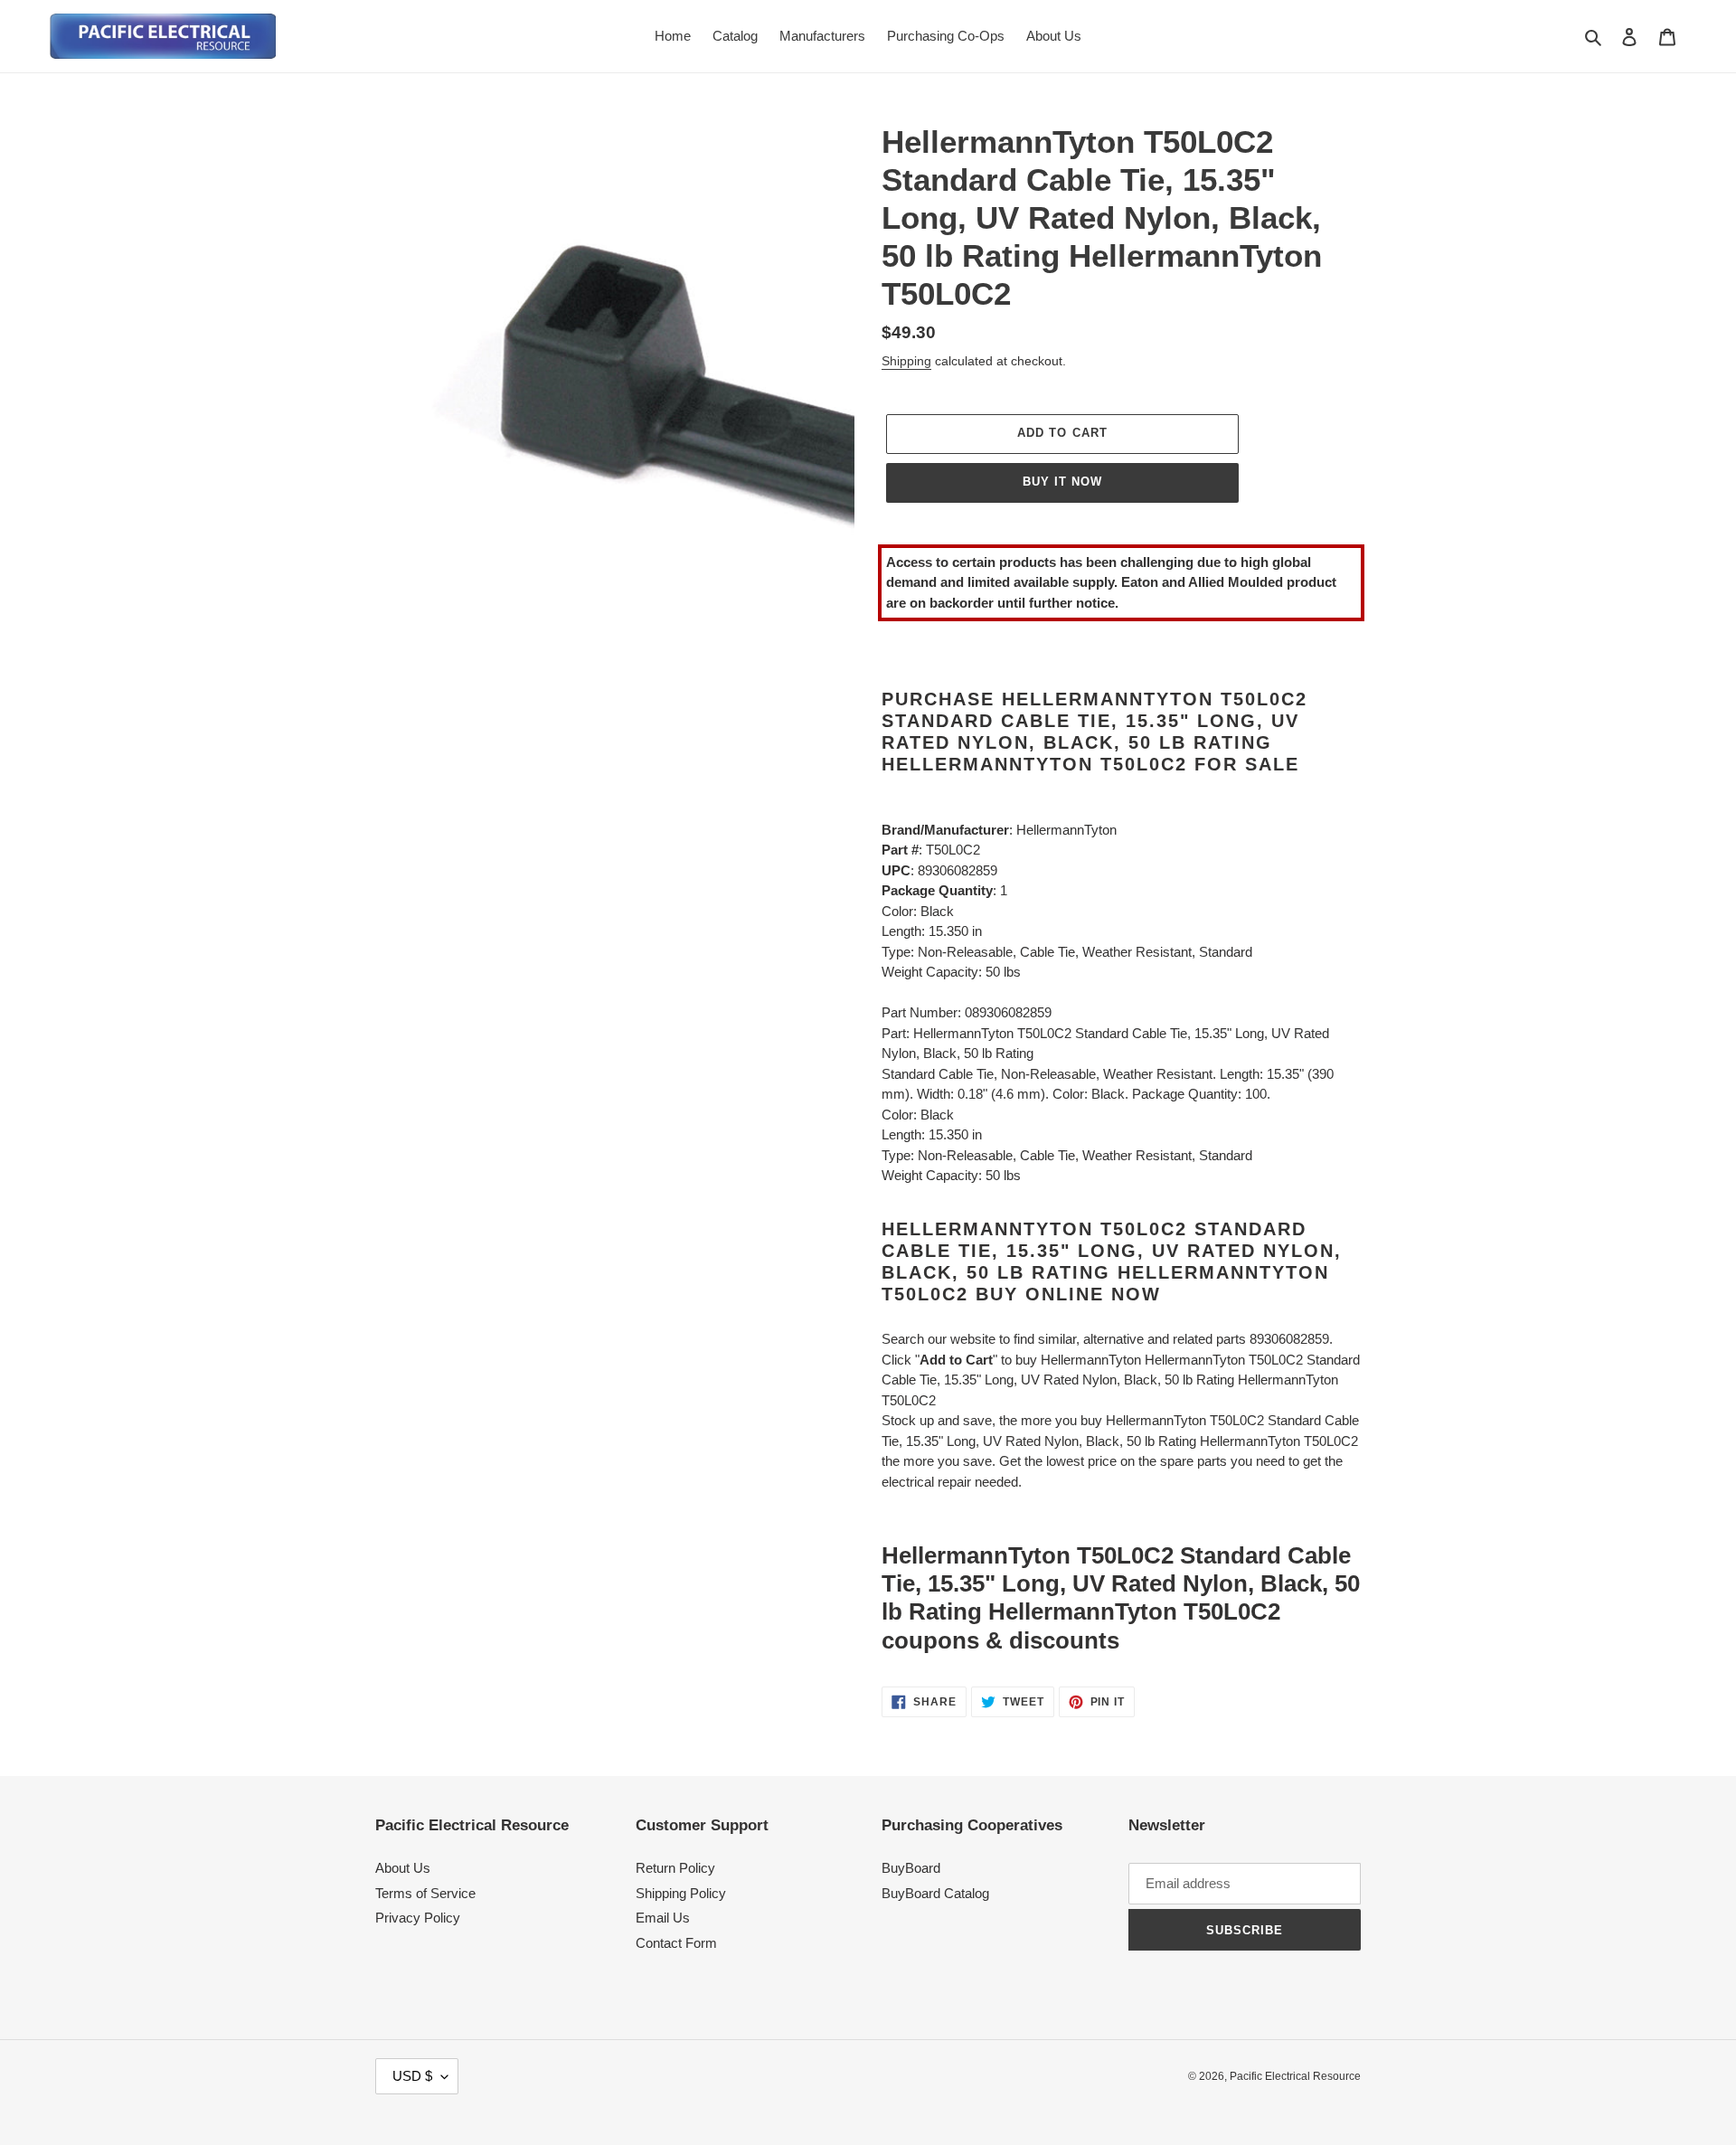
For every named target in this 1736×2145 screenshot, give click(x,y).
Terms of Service (425, 1893)
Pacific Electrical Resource (1295, 2076)
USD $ (412, 2076)
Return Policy (675, 1868)
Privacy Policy (418, 1918)
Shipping (906, 361)
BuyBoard (911, 1868)
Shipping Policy (681, 1893)
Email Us (663, 1918)
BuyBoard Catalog (935, 1893)
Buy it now (1062, 482)
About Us (403, 1868)
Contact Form (676, 1943)
